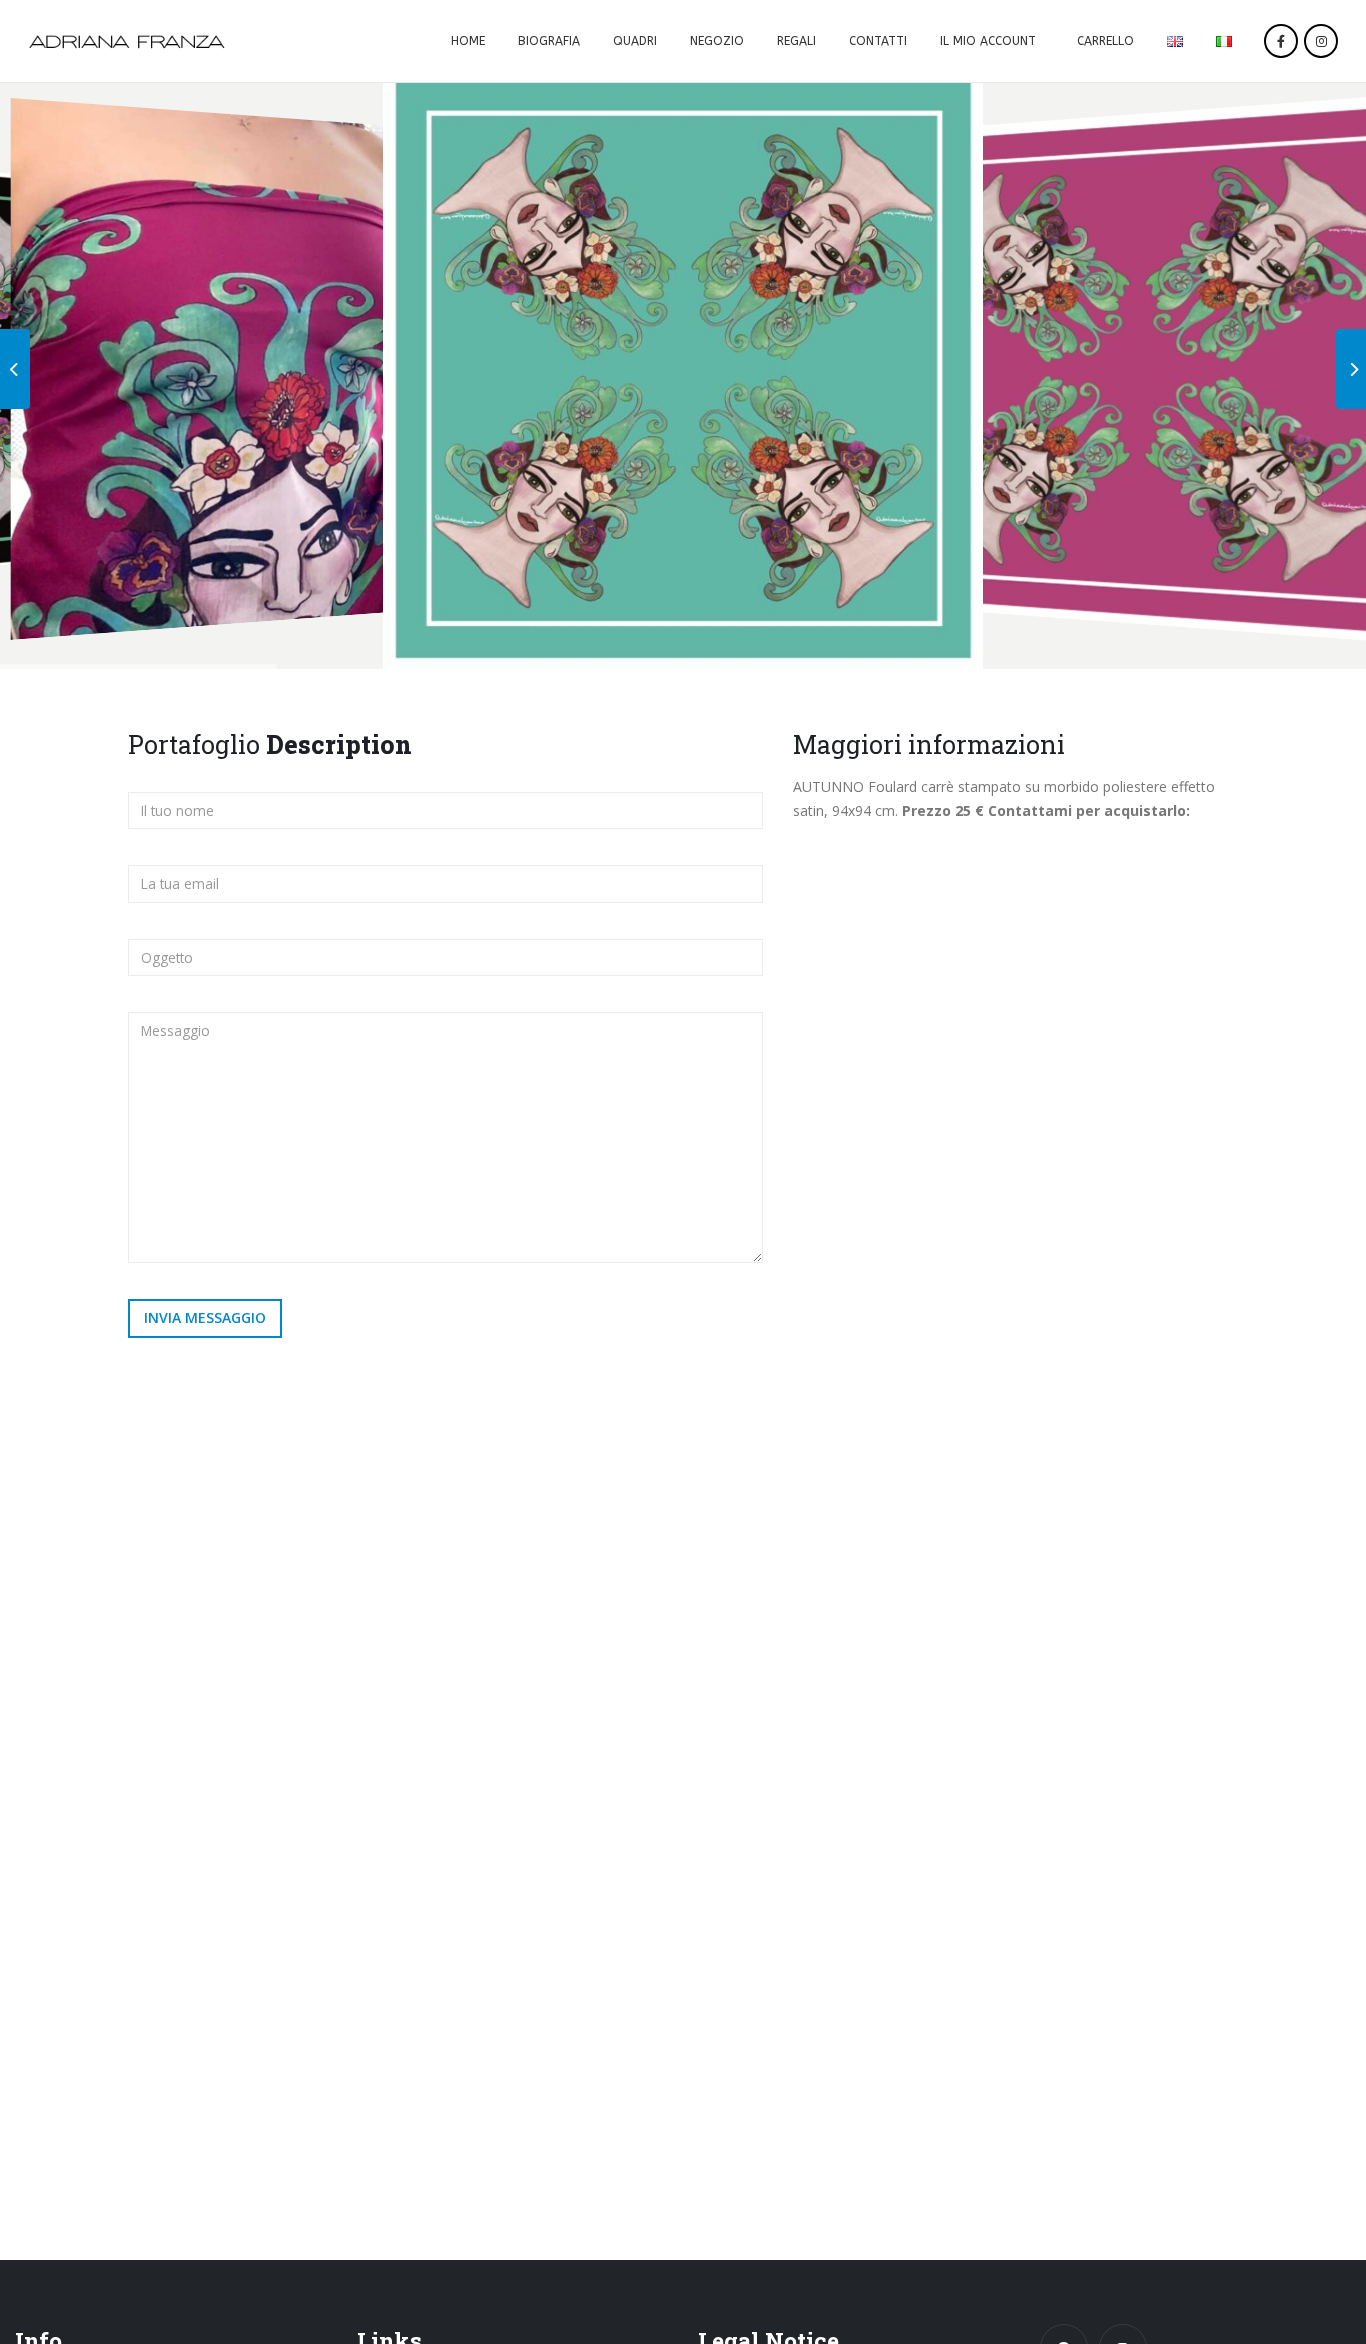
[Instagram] (1321, 41)
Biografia (549, 41)
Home (468, 41)
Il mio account (988, 41)
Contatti (878, 41)
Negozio (717, 41)
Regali (796, 41)
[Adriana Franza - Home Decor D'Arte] (127, 41)
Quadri (635, 41)
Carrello (1105, 41)
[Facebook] (1281, 41)
